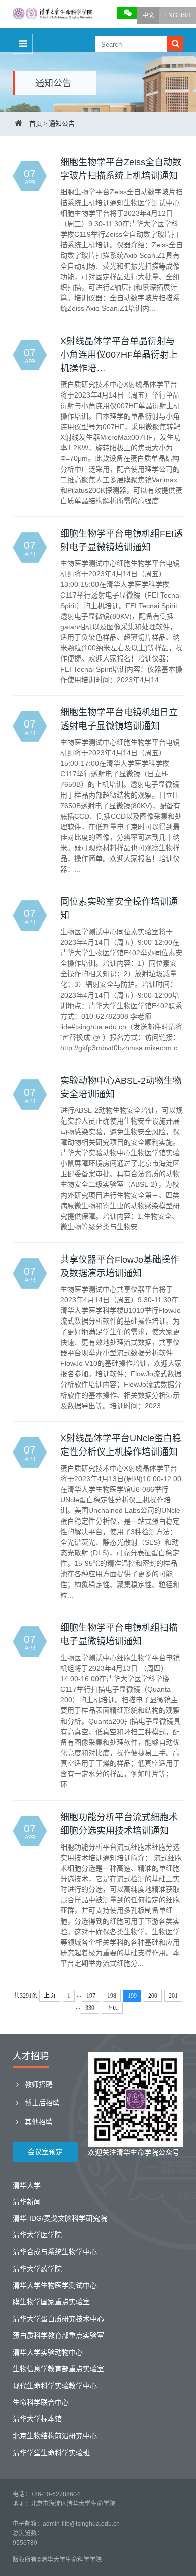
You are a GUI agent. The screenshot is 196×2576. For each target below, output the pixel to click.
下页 (112, 2008)
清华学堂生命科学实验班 (51, 2453)
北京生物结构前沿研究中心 (55, 2436)
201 (173, 1996)
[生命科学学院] (53, 14)
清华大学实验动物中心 (48, 2352)
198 (112, 1996)
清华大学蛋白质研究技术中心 (58, 2319)
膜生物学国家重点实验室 (51, 2302)
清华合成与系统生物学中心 (55, 2252)
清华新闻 (27, 2202)
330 (90, 2008)
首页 (36, 124)
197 (91, 1996)
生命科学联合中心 (41, 2402)
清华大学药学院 (37, 2269)
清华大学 (27, 2185)
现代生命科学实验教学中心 (55, 2386)
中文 (148, 15)
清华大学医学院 (37, 2235)
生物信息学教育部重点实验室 (58, 2369)
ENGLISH (178, 15)
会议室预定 (45, 2152)
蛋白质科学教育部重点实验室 (58, 2335)
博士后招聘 (41, 2103)
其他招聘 (38, 2122)
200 (153, 1996)
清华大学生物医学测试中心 (55, 2285)
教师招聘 (38, 2084)
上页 (50, 1996)
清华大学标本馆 (37, 2419)
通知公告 (62, 124)
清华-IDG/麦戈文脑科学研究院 (60, 2218)
